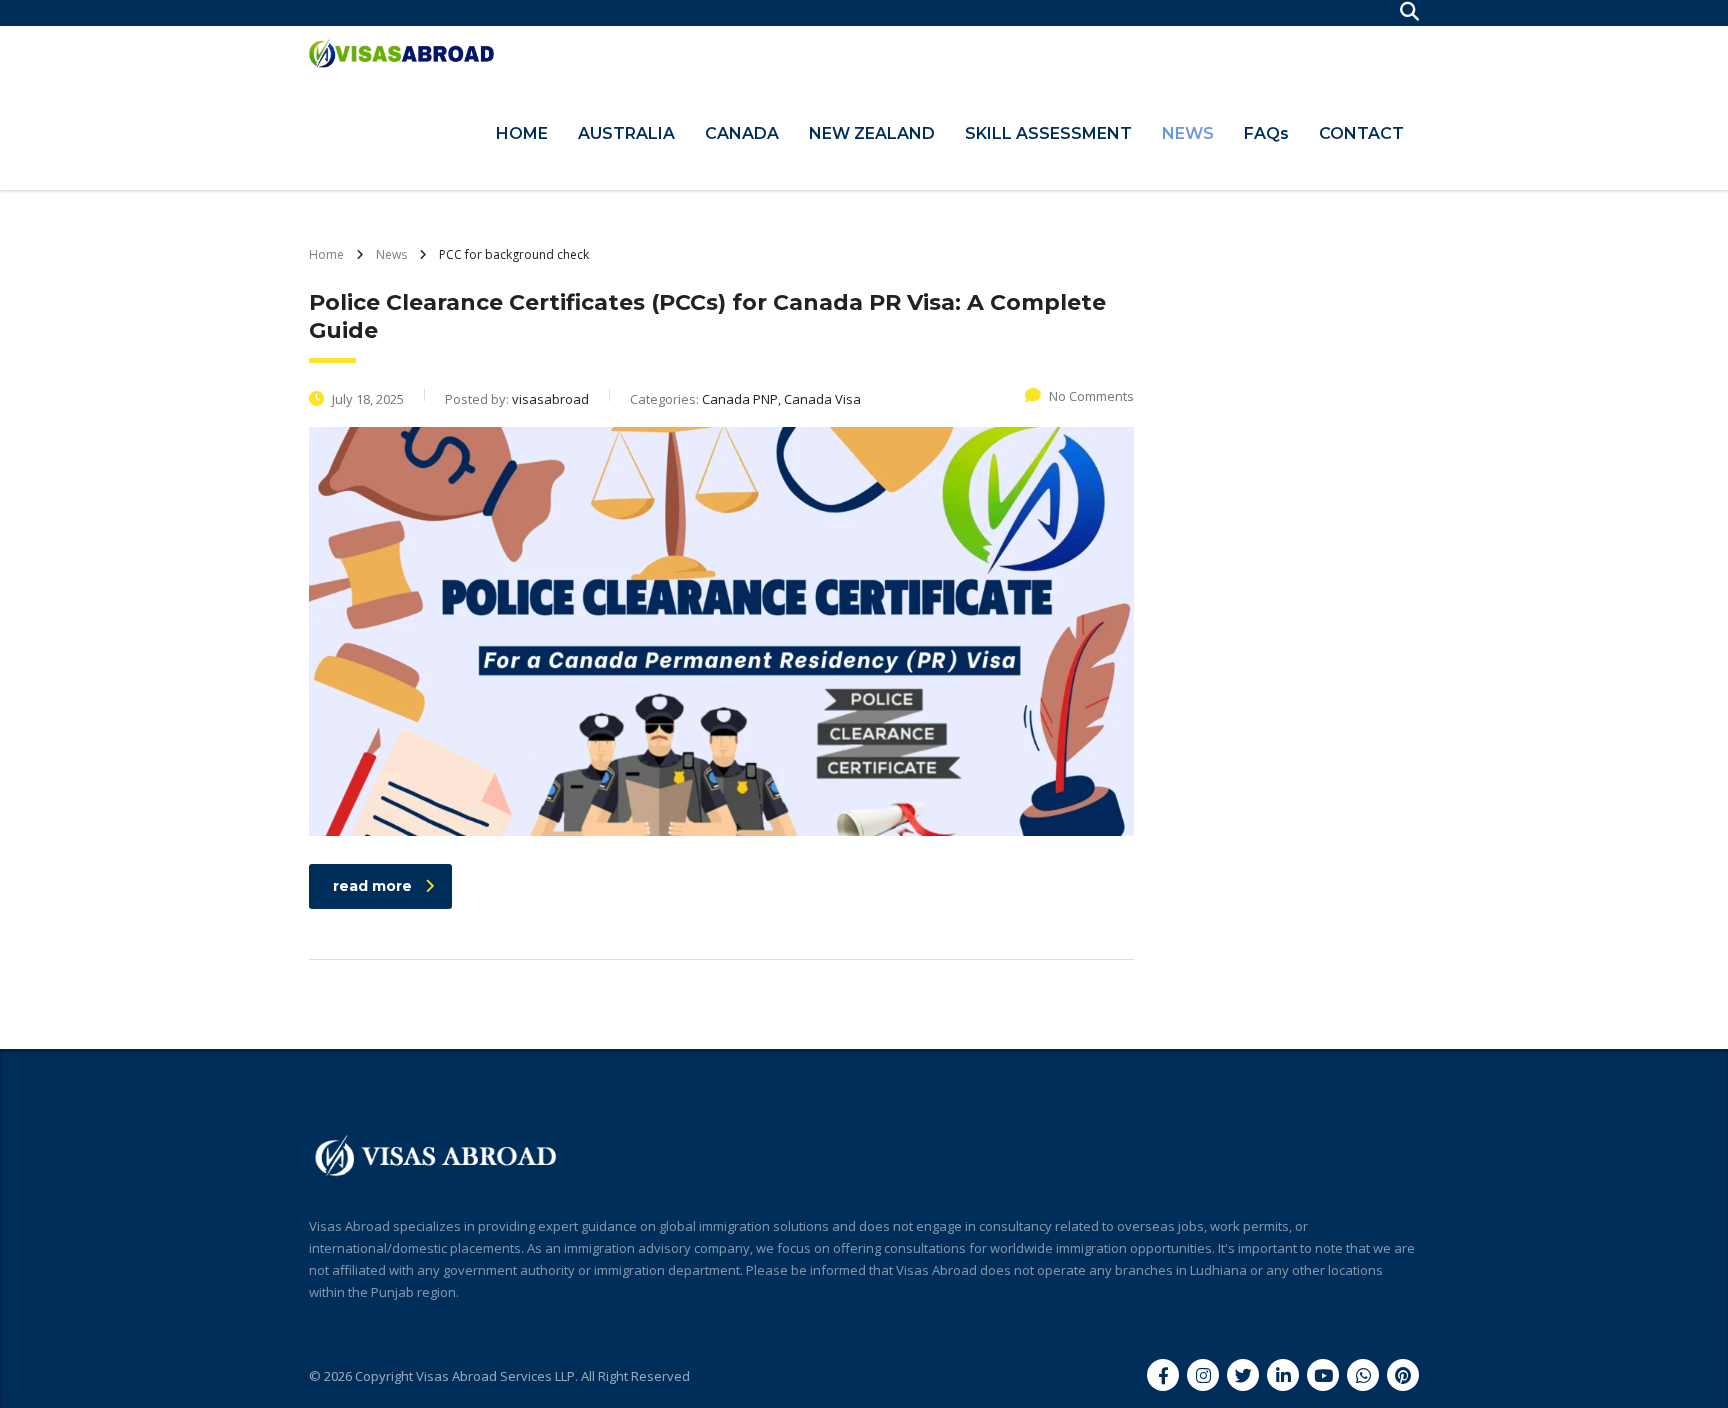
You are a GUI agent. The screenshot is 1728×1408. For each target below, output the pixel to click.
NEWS (1188, 133)
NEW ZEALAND (872, 133)
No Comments (1091, 396)
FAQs (1266, 133)
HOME (522, 133)
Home (326, 254)
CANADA (742, 133)
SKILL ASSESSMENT (1048, 133)
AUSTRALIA (626, 133)
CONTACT (1361, 133)
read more (372, 886)
